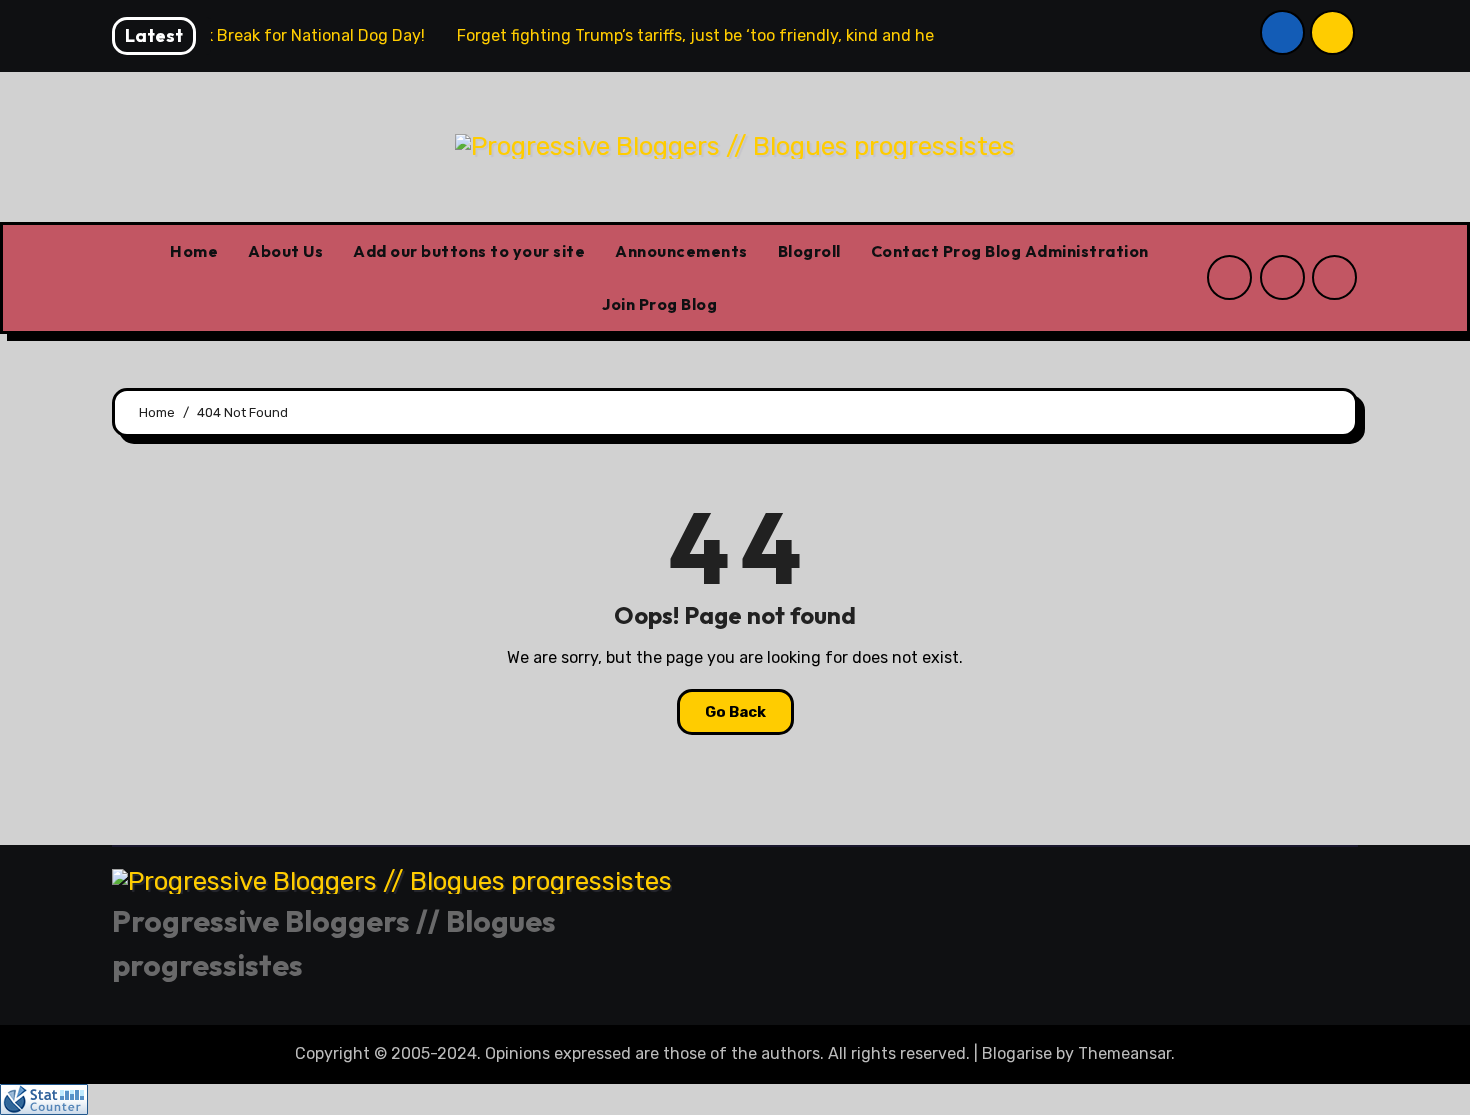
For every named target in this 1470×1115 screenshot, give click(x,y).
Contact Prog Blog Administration (1010, 251)
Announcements (681, 251)
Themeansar (1124, 1053)
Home (194, 251)
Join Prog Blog (659, 304)
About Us (285, 251)
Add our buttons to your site (469, 251)
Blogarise (1017, 1053)
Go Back (735, 712)
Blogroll (809, 251)
